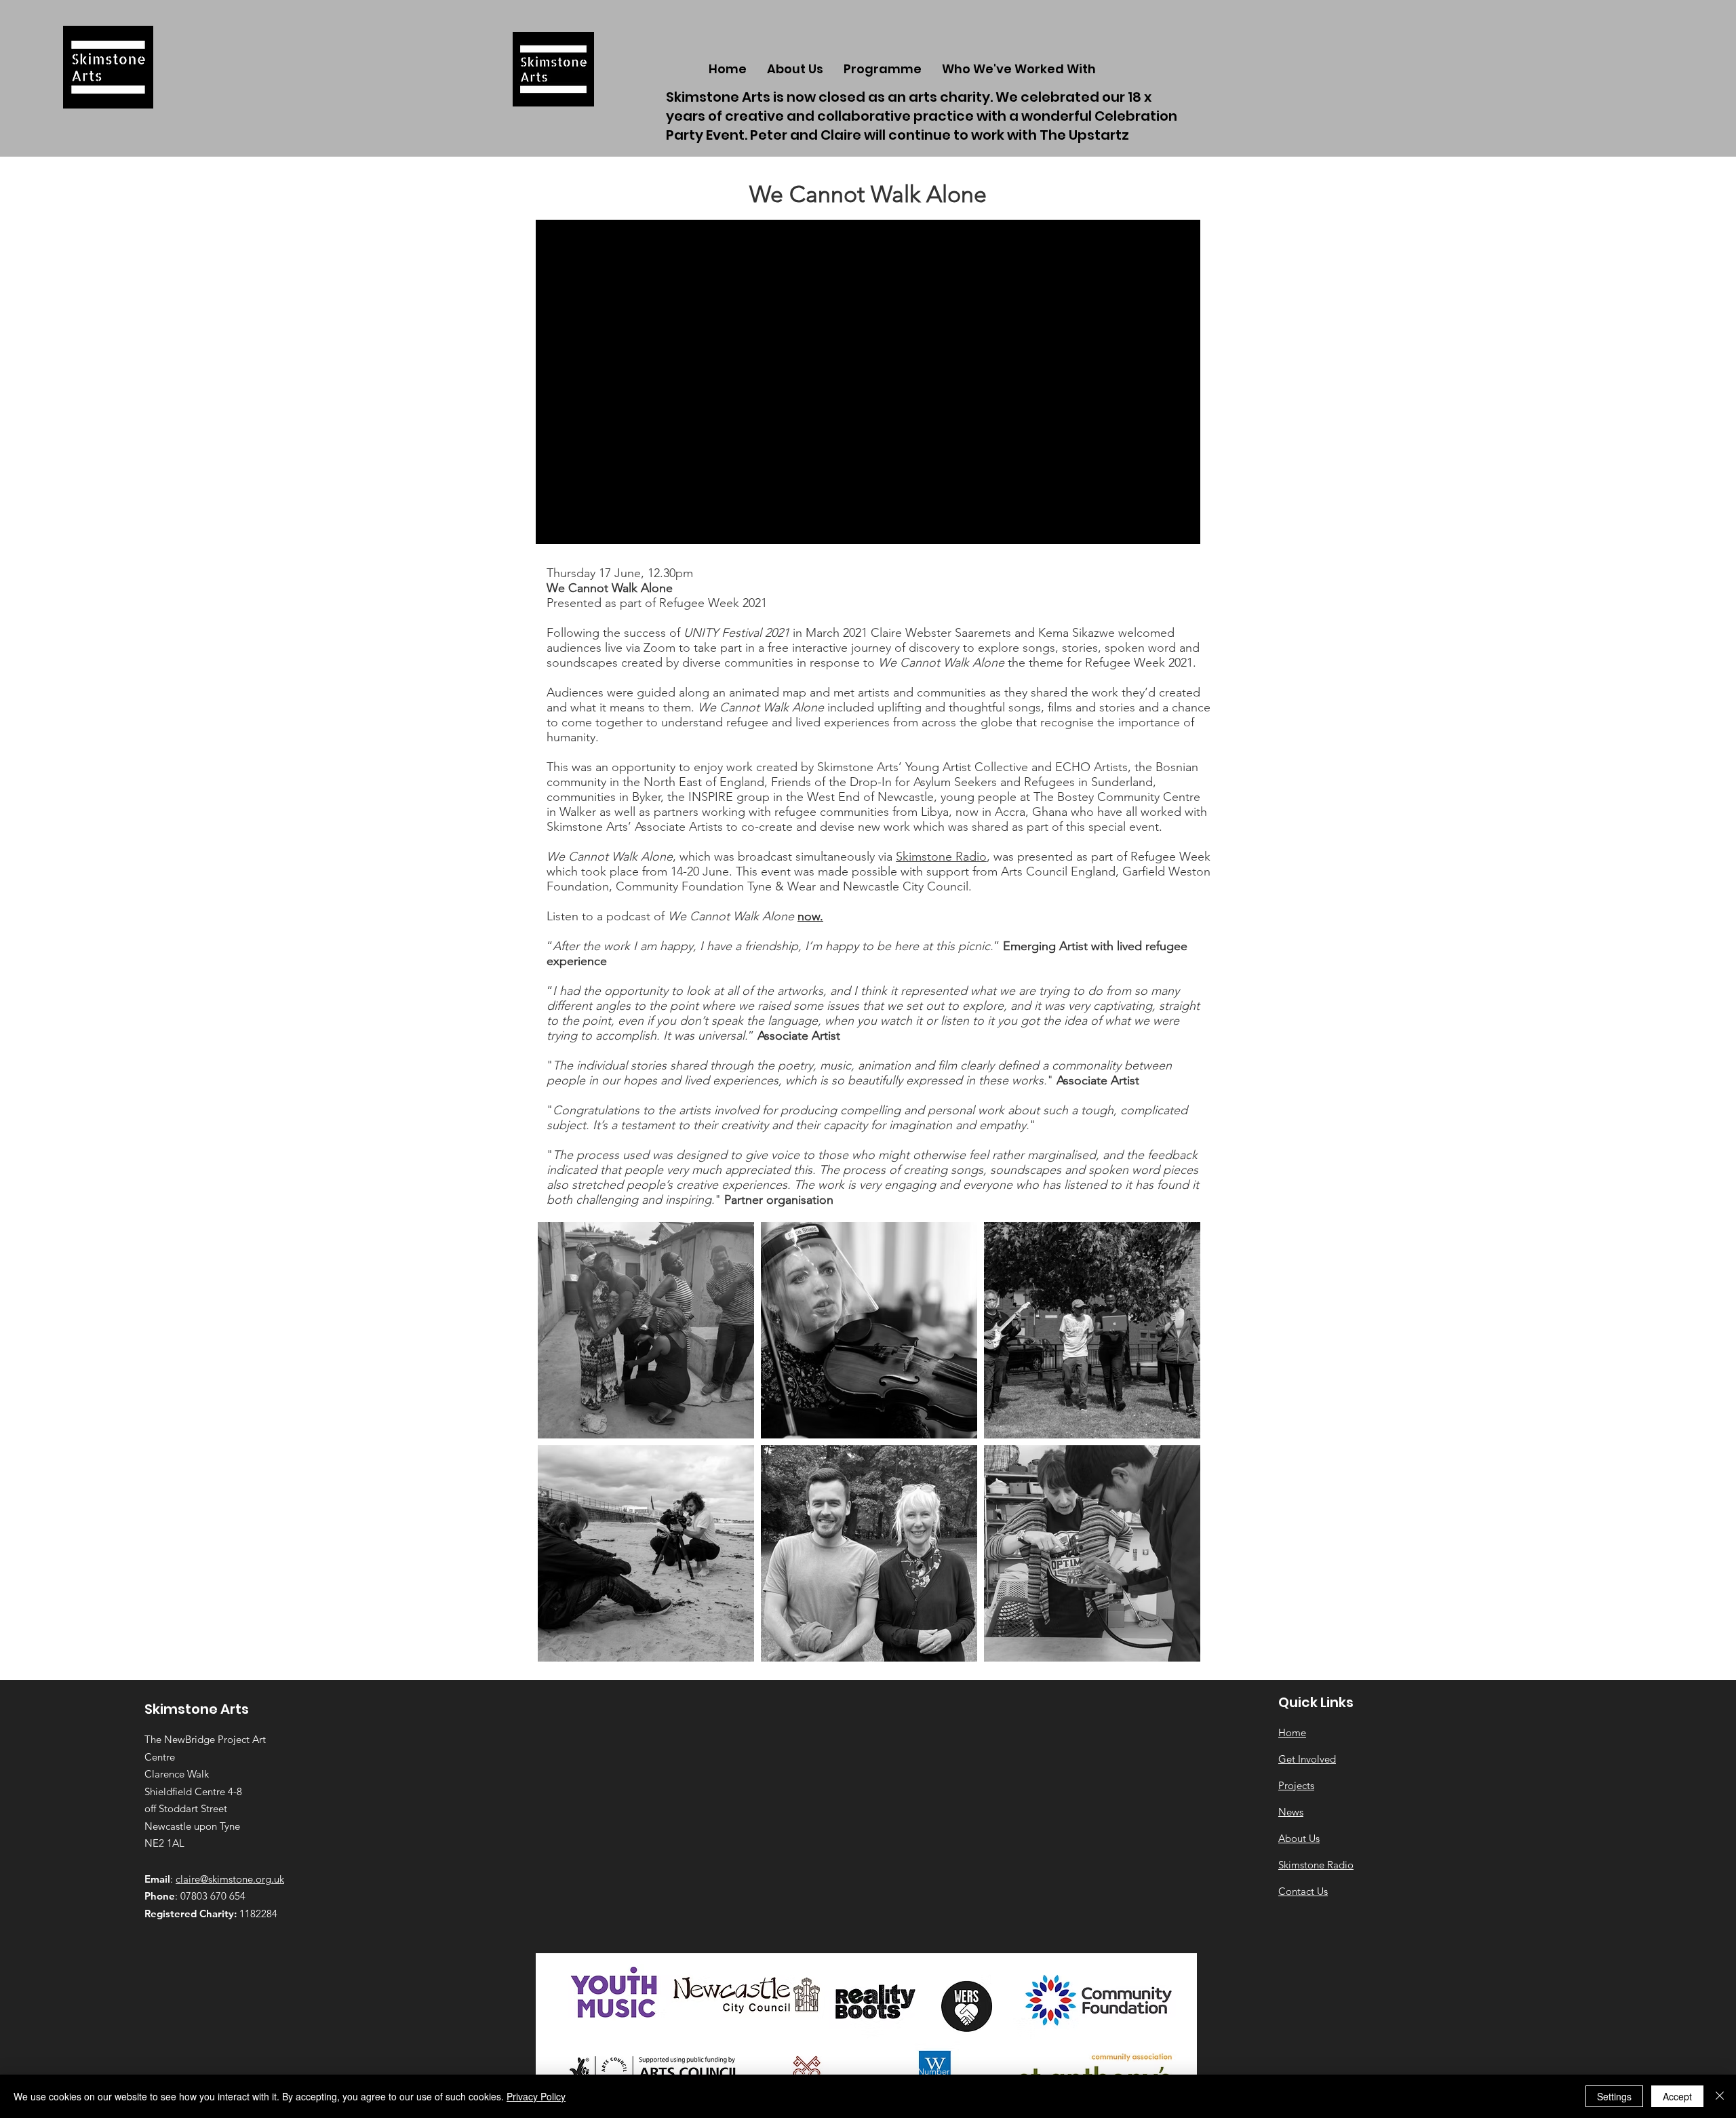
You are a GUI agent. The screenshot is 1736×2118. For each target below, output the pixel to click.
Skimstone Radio (941, 857)
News (1291, 1812)
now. (810, 916)
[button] (1019, 69)
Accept (1677, 2096)
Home (1292, 1732)
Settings (1614, 2096)
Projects (1296, 1785)
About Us (1299, 1838)
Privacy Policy (536, 2096)
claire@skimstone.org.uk (230, 1879)
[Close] (1720, 2096)
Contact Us (1303, 1891)
